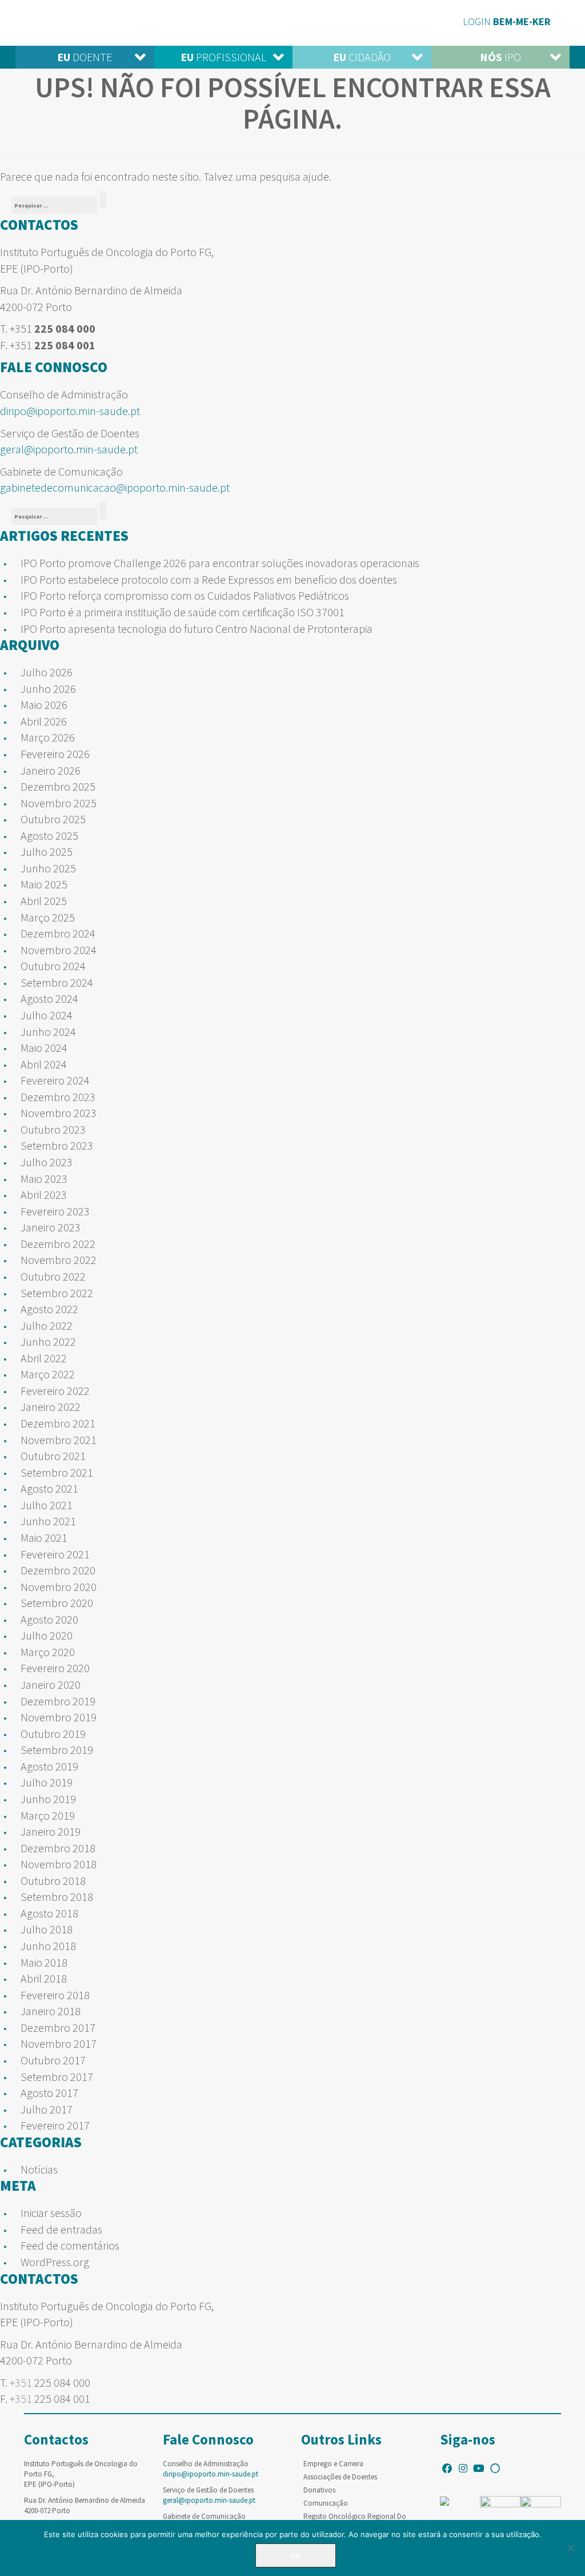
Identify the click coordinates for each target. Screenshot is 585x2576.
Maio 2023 (44, 1179)
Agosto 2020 (49, 1619)
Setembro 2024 (57, 982)
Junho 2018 (48, 1946)
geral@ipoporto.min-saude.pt (69, 449)
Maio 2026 (44, 705)
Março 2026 (48, 737)
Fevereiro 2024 (55, 1080)
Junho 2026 (48, 689)
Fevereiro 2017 (55, 2125)
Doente (85, 57)
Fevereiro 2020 (55, 1668)
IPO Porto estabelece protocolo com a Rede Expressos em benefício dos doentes (209, 579)
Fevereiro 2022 (55, 1391)
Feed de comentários (70, 2245)
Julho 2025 (47, 852)
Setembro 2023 (57, 1145)
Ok (296, 2555)
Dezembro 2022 (58, 1244)
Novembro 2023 (59, 1113)
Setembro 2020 (57, 1603)
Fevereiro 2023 (55, 1211)
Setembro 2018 (57, 1897)
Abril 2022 (44, 1358)
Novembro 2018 (59, 1864)
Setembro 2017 (57, 2077)
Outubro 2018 (53, 1881)
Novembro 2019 (59, 1717)
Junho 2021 (48, 1521)
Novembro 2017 (59, 2043)
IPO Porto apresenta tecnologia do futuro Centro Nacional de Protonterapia (197, 629)
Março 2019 (48, 1815)
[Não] (571, 2548)
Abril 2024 (44, 1064)
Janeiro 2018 (51, 2011)
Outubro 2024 (53, 966)
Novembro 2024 (59, 950)
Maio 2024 (44, 1048)
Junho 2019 (48, 1799)
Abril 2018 (44, 1978)
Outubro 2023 (53, 1129)
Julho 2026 (47, 672)
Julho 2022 (47, 1325)
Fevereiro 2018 (55, 1995)
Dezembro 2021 (58, 1423)
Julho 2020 (47, 1635)
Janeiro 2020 (51, 1684)
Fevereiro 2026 (55, 754)
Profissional (223, 57)
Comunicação (326, 2503)
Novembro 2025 (59, 803)
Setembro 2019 (57, 1750)
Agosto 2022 (49, 1309)
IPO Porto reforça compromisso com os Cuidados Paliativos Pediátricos (185, 595)
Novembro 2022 (59, 1260)
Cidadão (362, 57)
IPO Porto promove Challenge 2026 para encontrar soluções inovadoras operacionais (220, 563)
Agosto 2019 (49, 1766)
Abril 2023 (44, 1195)
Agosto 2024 (49, 998)
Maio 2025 (44, 884)
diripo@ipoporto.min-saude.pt (70, 411)
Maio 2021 (44, 1538)
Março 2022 (48, 1374)
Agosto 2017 (49, 2093)
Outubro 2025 (53, 819)
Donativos (319, 2490)
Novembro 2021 (59, 1440)
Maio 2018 (44, 1962)
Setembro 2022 (57, 1293)
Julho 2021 (47, 1505)
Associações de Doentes (340, 2477)
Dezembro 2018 (58, 1848)
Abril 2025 (44, 901)
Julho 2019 (47, 1782)
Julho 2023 (47, 1162)
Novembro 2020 (59, 1587)
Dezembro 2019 (58, 1701)
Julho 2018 (47, 1929)
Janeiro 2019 (51, 1831)
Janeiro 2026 (51, 770)
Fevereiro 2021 (55, 1554)
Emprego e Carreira (333, 2464)
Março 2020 (48, 1652)
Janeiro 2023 (51, 1227)
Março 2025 (48, 917)
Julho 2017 (47, 2109)
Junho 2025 (48, 868)
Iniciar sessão (51, 2213)
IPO (500, 57)
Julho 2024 (47, 1015)
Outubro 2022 (53, 1276)
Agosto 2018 (49, 1913)
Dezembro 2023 (58, 1097)
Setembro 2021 (57, 1472)
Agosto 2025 (49, 836)
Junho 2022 (48, 1341)
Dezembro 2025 (58, 786)
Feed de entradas (61, 2229)
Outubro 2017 (53, 2060)
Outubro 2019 (53, 1734)
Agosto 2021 (49, 1488)
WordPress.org (55, 2262)
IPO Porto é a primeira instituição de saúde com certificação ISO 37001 (183, 612)
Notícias (39, 2169)
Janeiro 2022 (51, 1407)
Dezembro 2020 (58, 1570)
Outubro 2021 (53, 1456)
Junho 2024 (48, 1032)
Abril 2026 (44, 721)
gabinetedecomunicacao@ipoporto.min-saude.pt (115, 487)
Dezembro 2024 (58, 933)
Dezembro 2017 (58, 2027)
